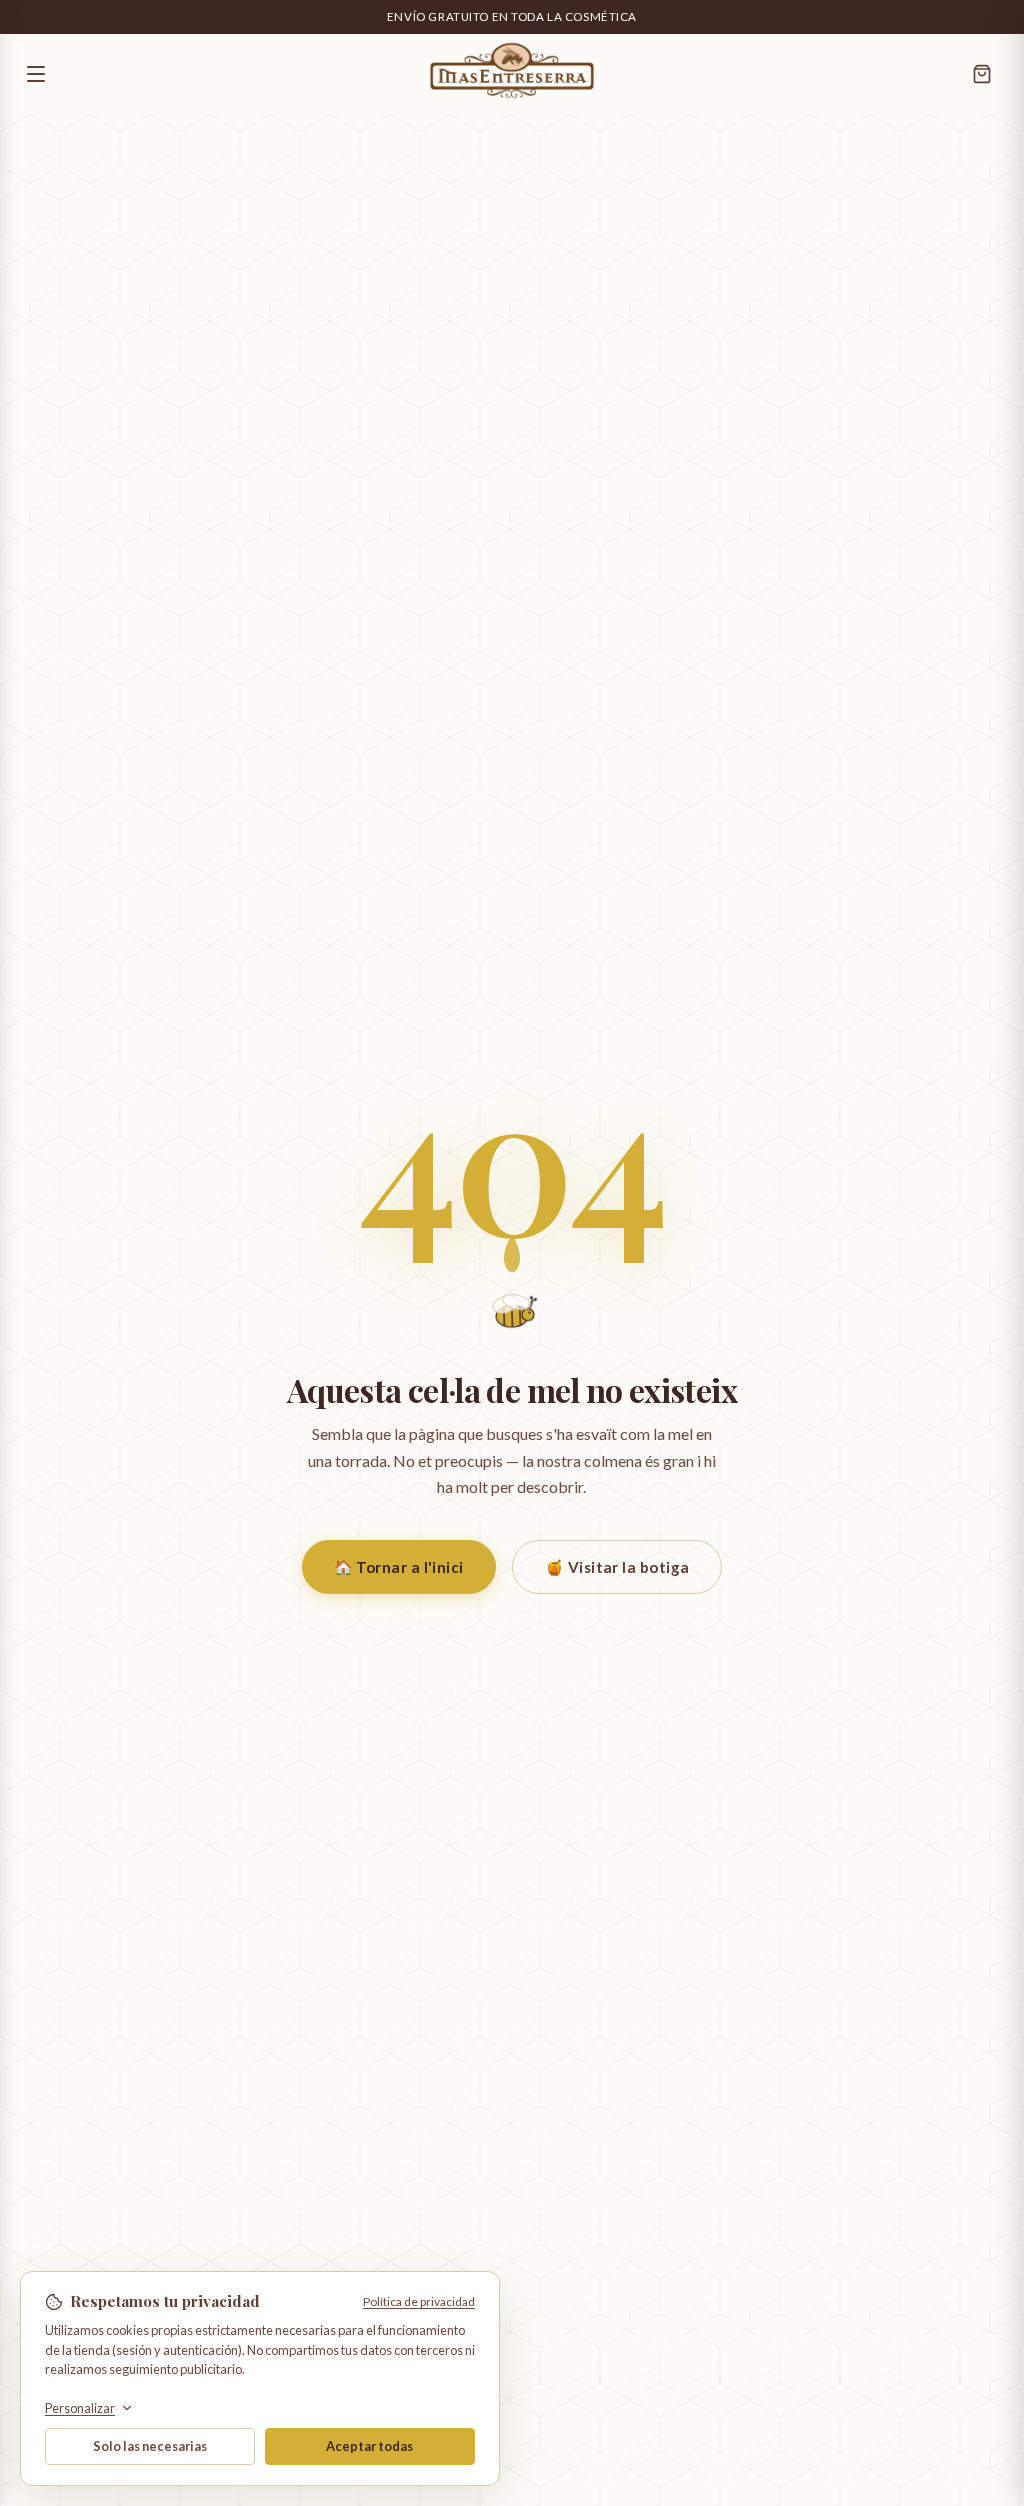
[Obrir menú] (181, 74)
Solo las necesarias (150, 2446)
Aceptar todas (369, 2446)
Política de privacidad (419, 2301)
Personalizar (80, 2408)
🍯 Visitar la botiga (617, 1567)
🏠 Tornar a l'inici (399, 1567)
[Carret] (982, 74)
